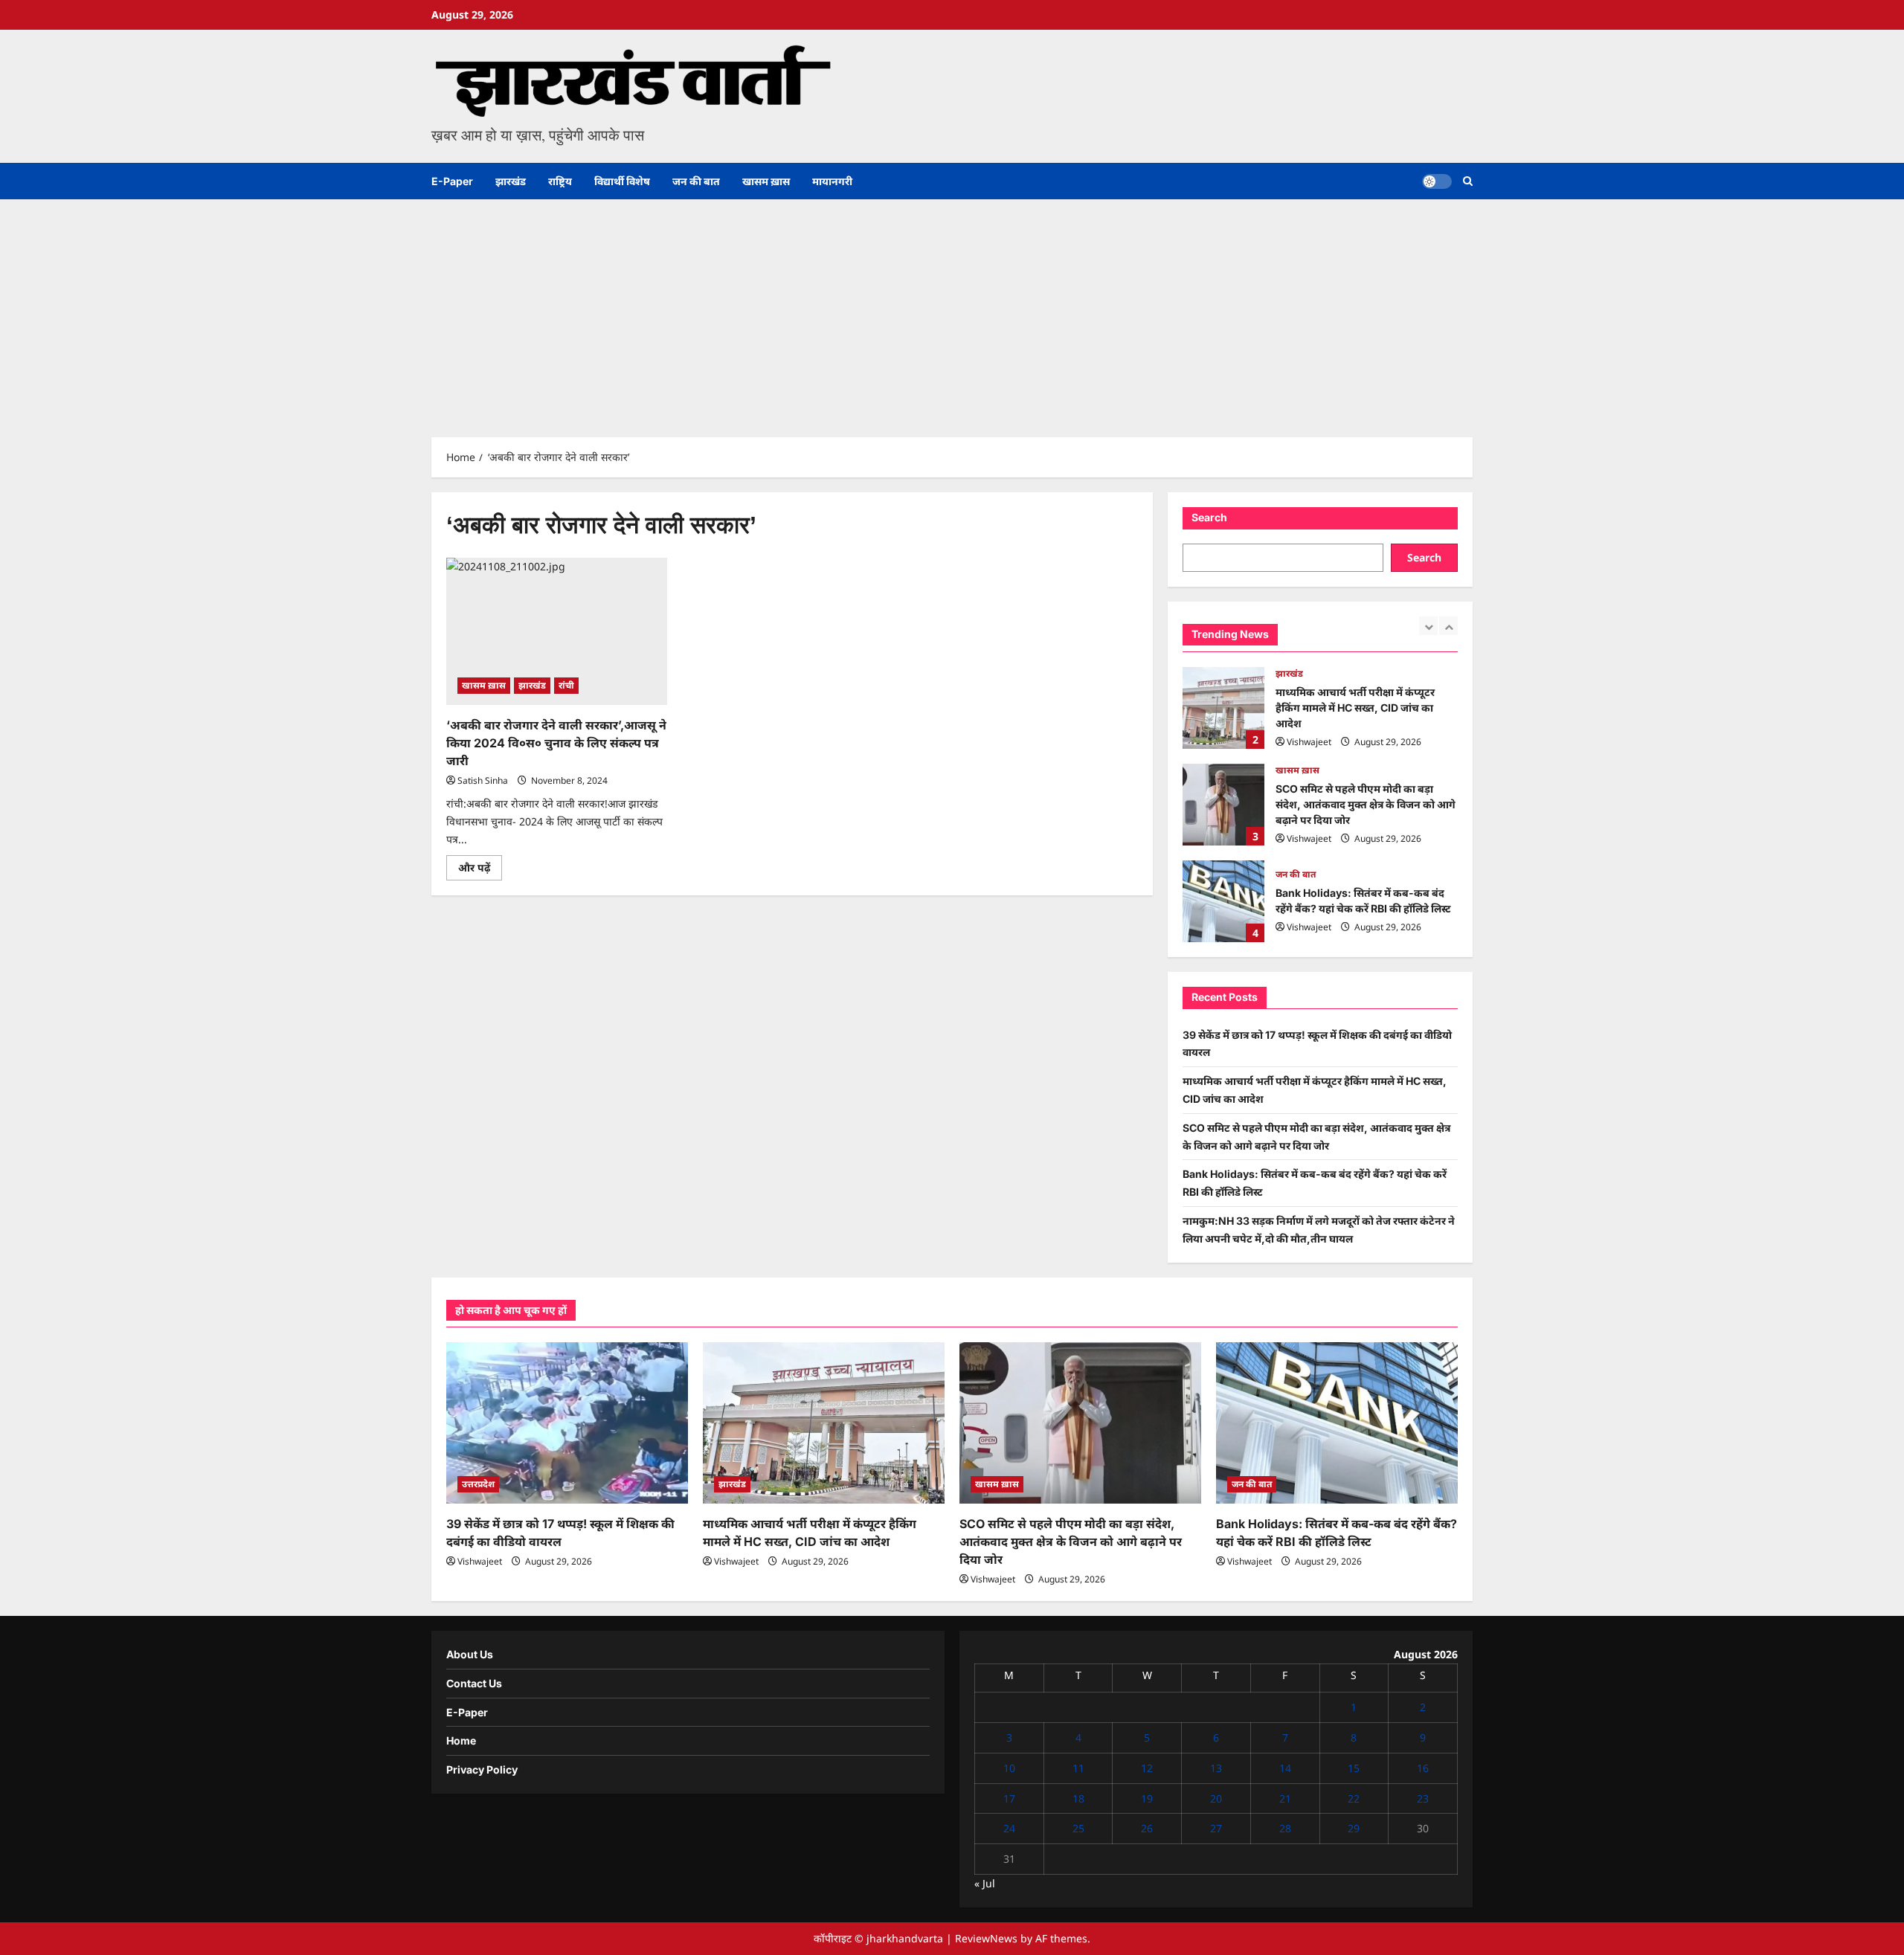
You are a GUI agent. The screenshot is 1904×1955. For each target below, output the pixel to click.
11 (1078, 1768)
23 (1423, 1798)
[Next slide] (1448, 626)
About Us (470, 1654)
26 (1147, 1828)
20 (1216, 1798)
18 (1078, 1798)
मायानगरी (832, 181)
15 (1354, 1768)
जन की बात (696, 181)
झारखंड (511, 181)
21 (1285, 1798)
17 (1009, 1798)
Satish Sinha (483, 780)
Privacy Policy (482, 1769)
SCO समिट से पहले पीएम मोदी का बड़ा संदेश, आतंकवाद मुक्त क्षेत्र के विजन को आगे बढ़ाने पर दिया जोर (1223, 708)
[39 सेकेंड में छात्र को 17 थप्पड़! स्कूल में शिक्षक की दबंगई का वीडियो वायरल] (567, 1423)
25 (1078, 1828)
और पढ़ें (480, 870)
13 (1216, 1768)
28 (1285, 1828)
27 (1216, 1828)
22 (1354, 1798)
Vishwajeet (1309, 742)
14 (1285, 1768)
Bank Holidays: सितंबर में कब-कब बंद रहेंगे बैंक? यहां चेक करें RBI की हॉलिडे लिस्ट (1223, 805)
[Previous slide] (1428, 626)
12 (1147, 1768)
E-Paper (452, 181)
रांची (566, 685)
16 (1423, 1768)
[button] (1468, 181)
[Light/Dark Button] (1437, 181)
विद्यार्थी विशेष (622, 181)
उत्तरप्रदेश (478, 1484)
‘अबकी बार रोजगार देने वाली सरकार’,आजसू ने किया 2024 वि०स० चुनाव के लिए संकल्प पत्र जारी (556, 743)
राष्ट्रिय (560, 181)
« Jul (985, 1883)
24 (1009, 1828)
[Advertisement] (952, 311)
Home (461, 1740)
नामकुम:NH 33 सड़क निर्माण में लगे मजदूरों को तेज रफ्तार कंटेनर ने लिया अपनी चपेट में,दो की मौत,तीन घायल (1223, 901)
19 (1147, 1798)
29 (1354, 1828)
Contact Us (474, 1683)
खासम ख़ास (766, 181)
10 (1009, 1768)
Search (1209, 517)
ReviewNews (986, 1938)
